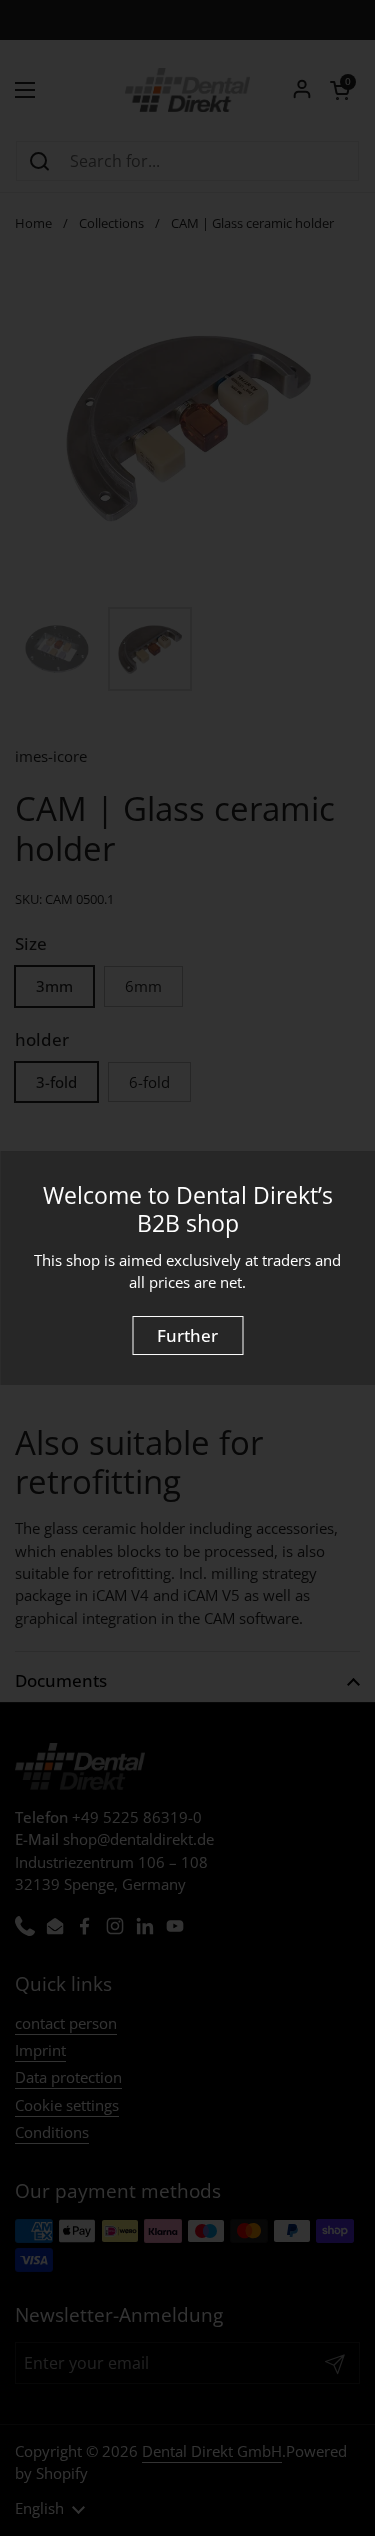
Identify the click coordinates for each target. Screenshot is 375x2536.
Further (187, 1335)
